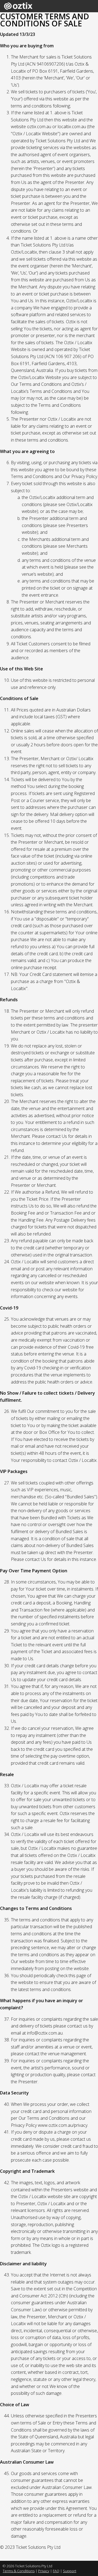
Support (70, 2571)
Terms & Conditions (19, 2571)
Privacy (44, 2571)
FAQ (56, 2571)
